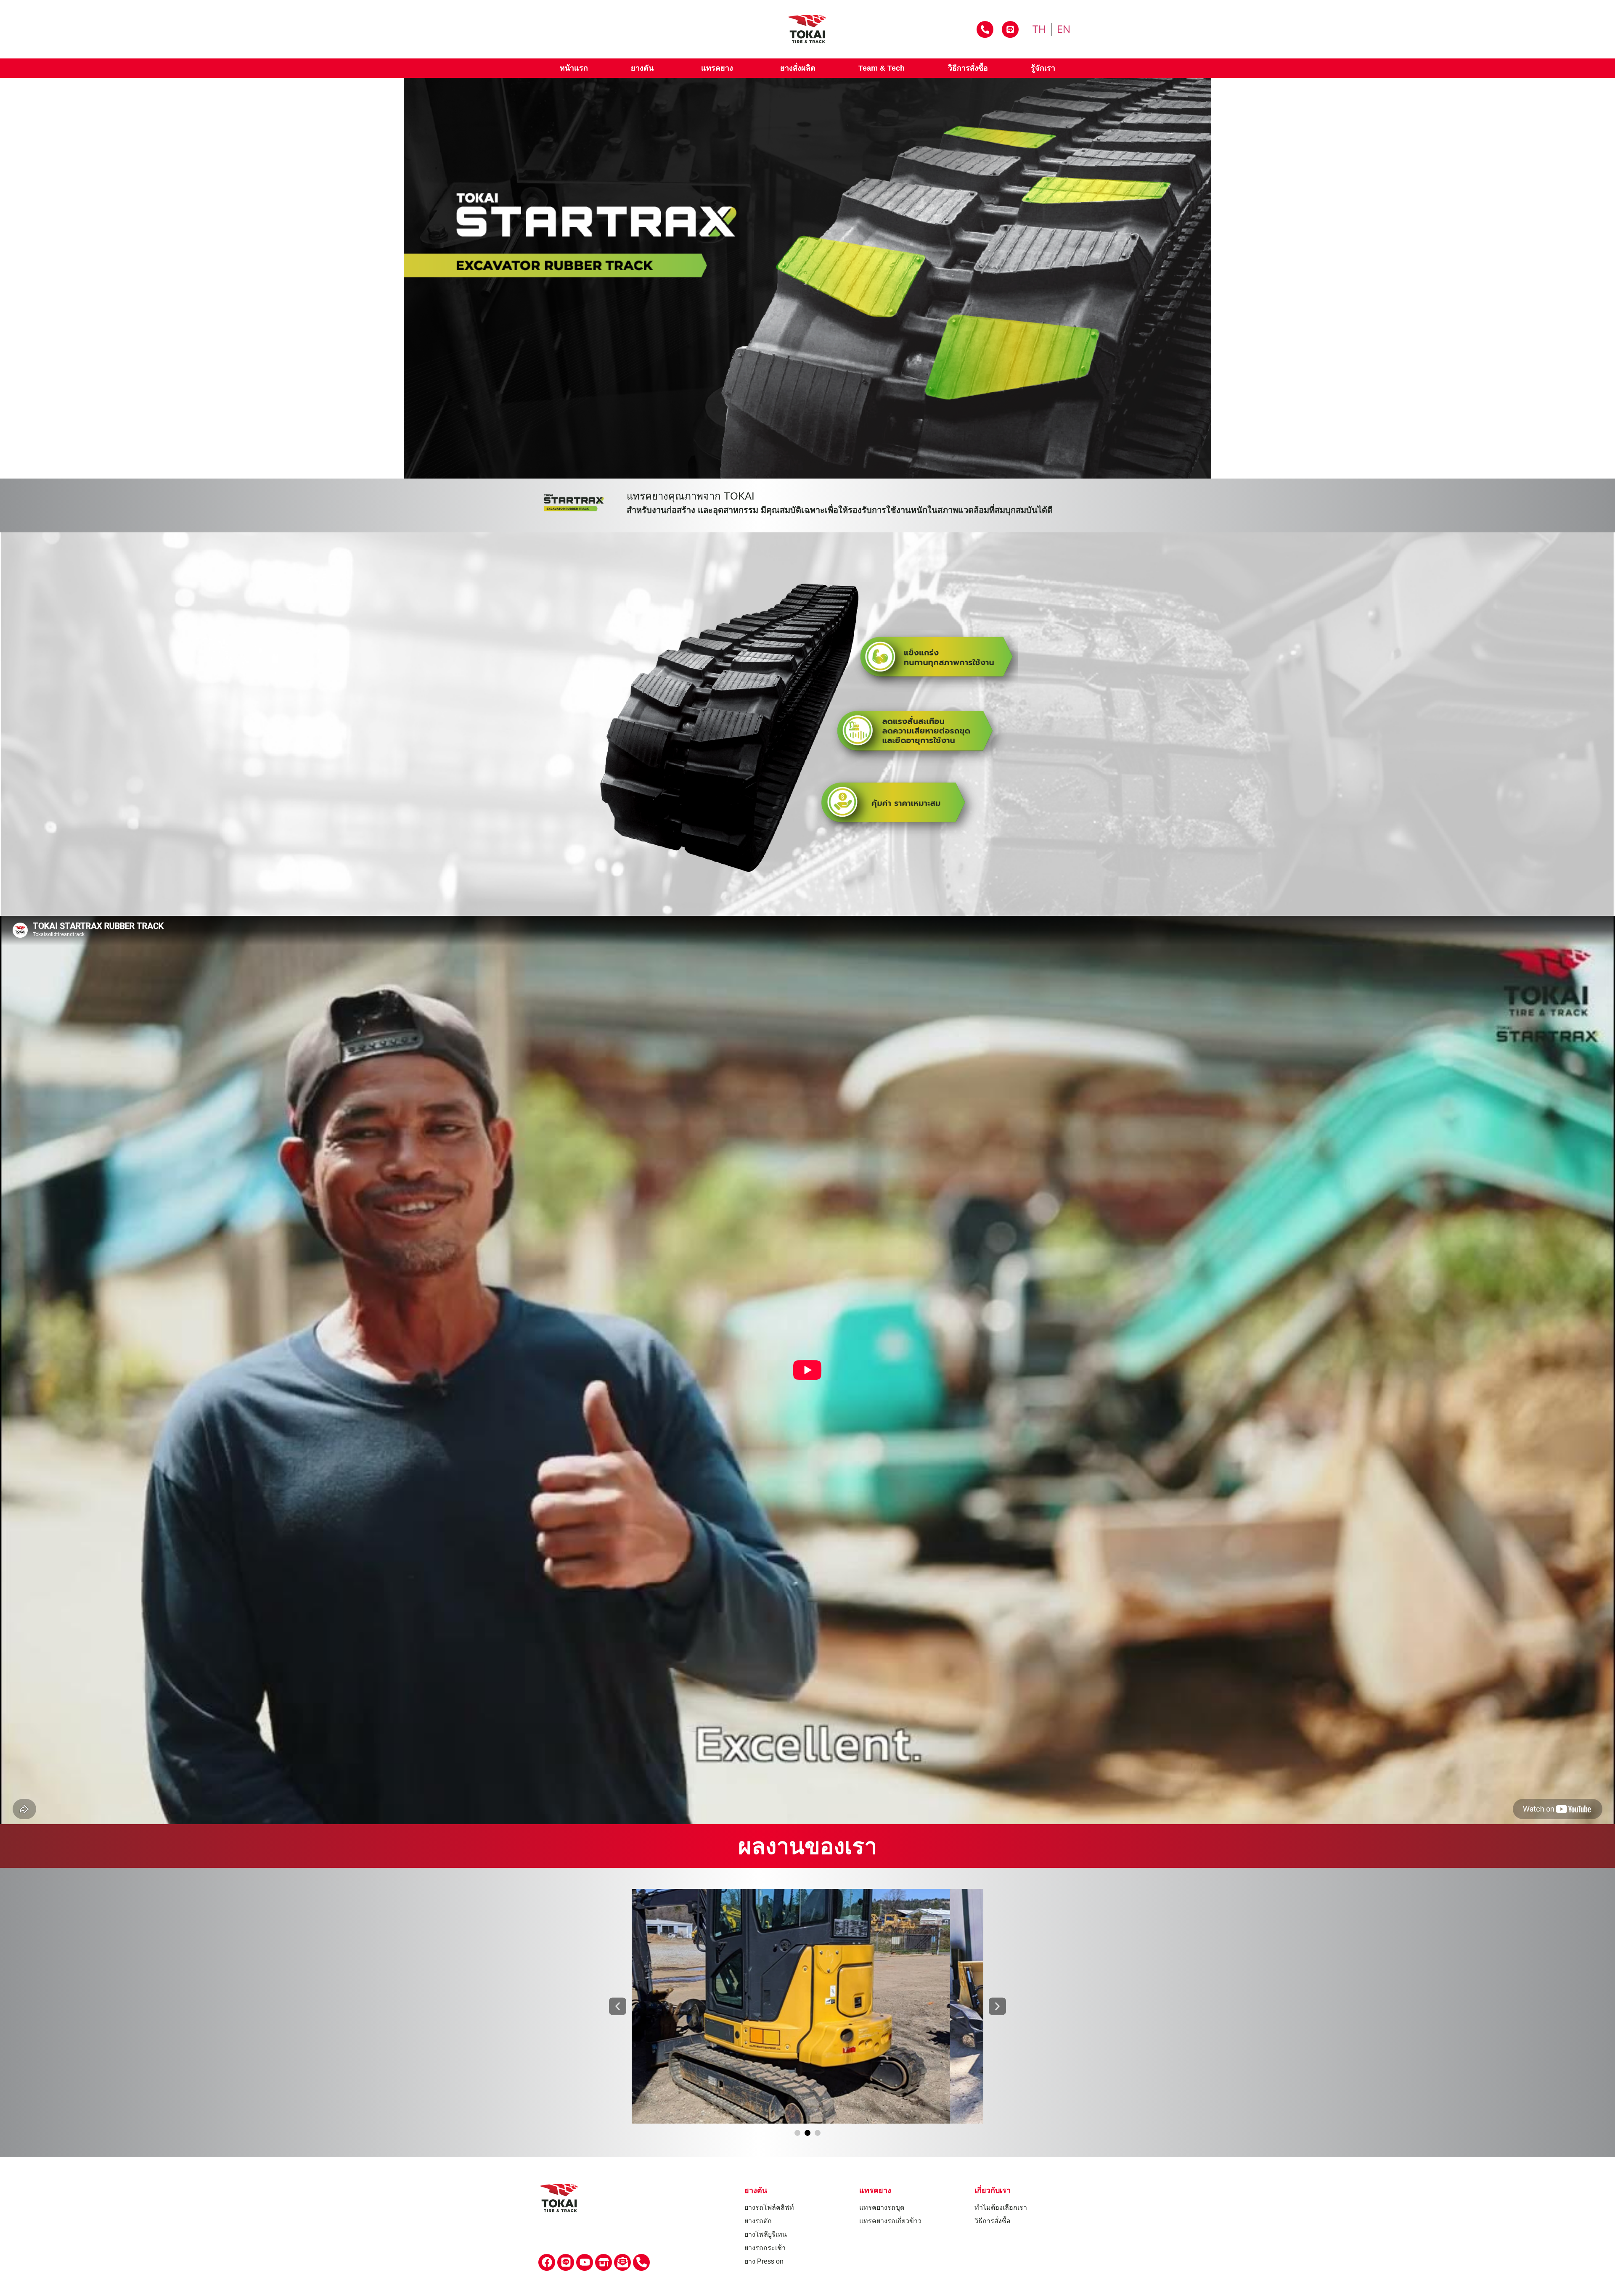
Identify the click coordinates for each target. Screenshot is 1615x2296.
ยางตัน (642, 68)
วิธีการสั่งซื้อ (968, 68)
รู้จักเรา (1043, 68)
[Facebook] (547, 2262)
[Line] (566, 2262)
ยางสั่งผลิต (798, 68)
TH (1039, 29)
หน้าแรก (574, 68)
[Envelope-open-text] (622, 2262)
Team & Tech (882, 68)
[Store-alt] (604, 2262)
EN (1064, 29)
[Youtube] (585, 2262)
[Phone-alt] (641, 2262)
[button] (618, 2006)
